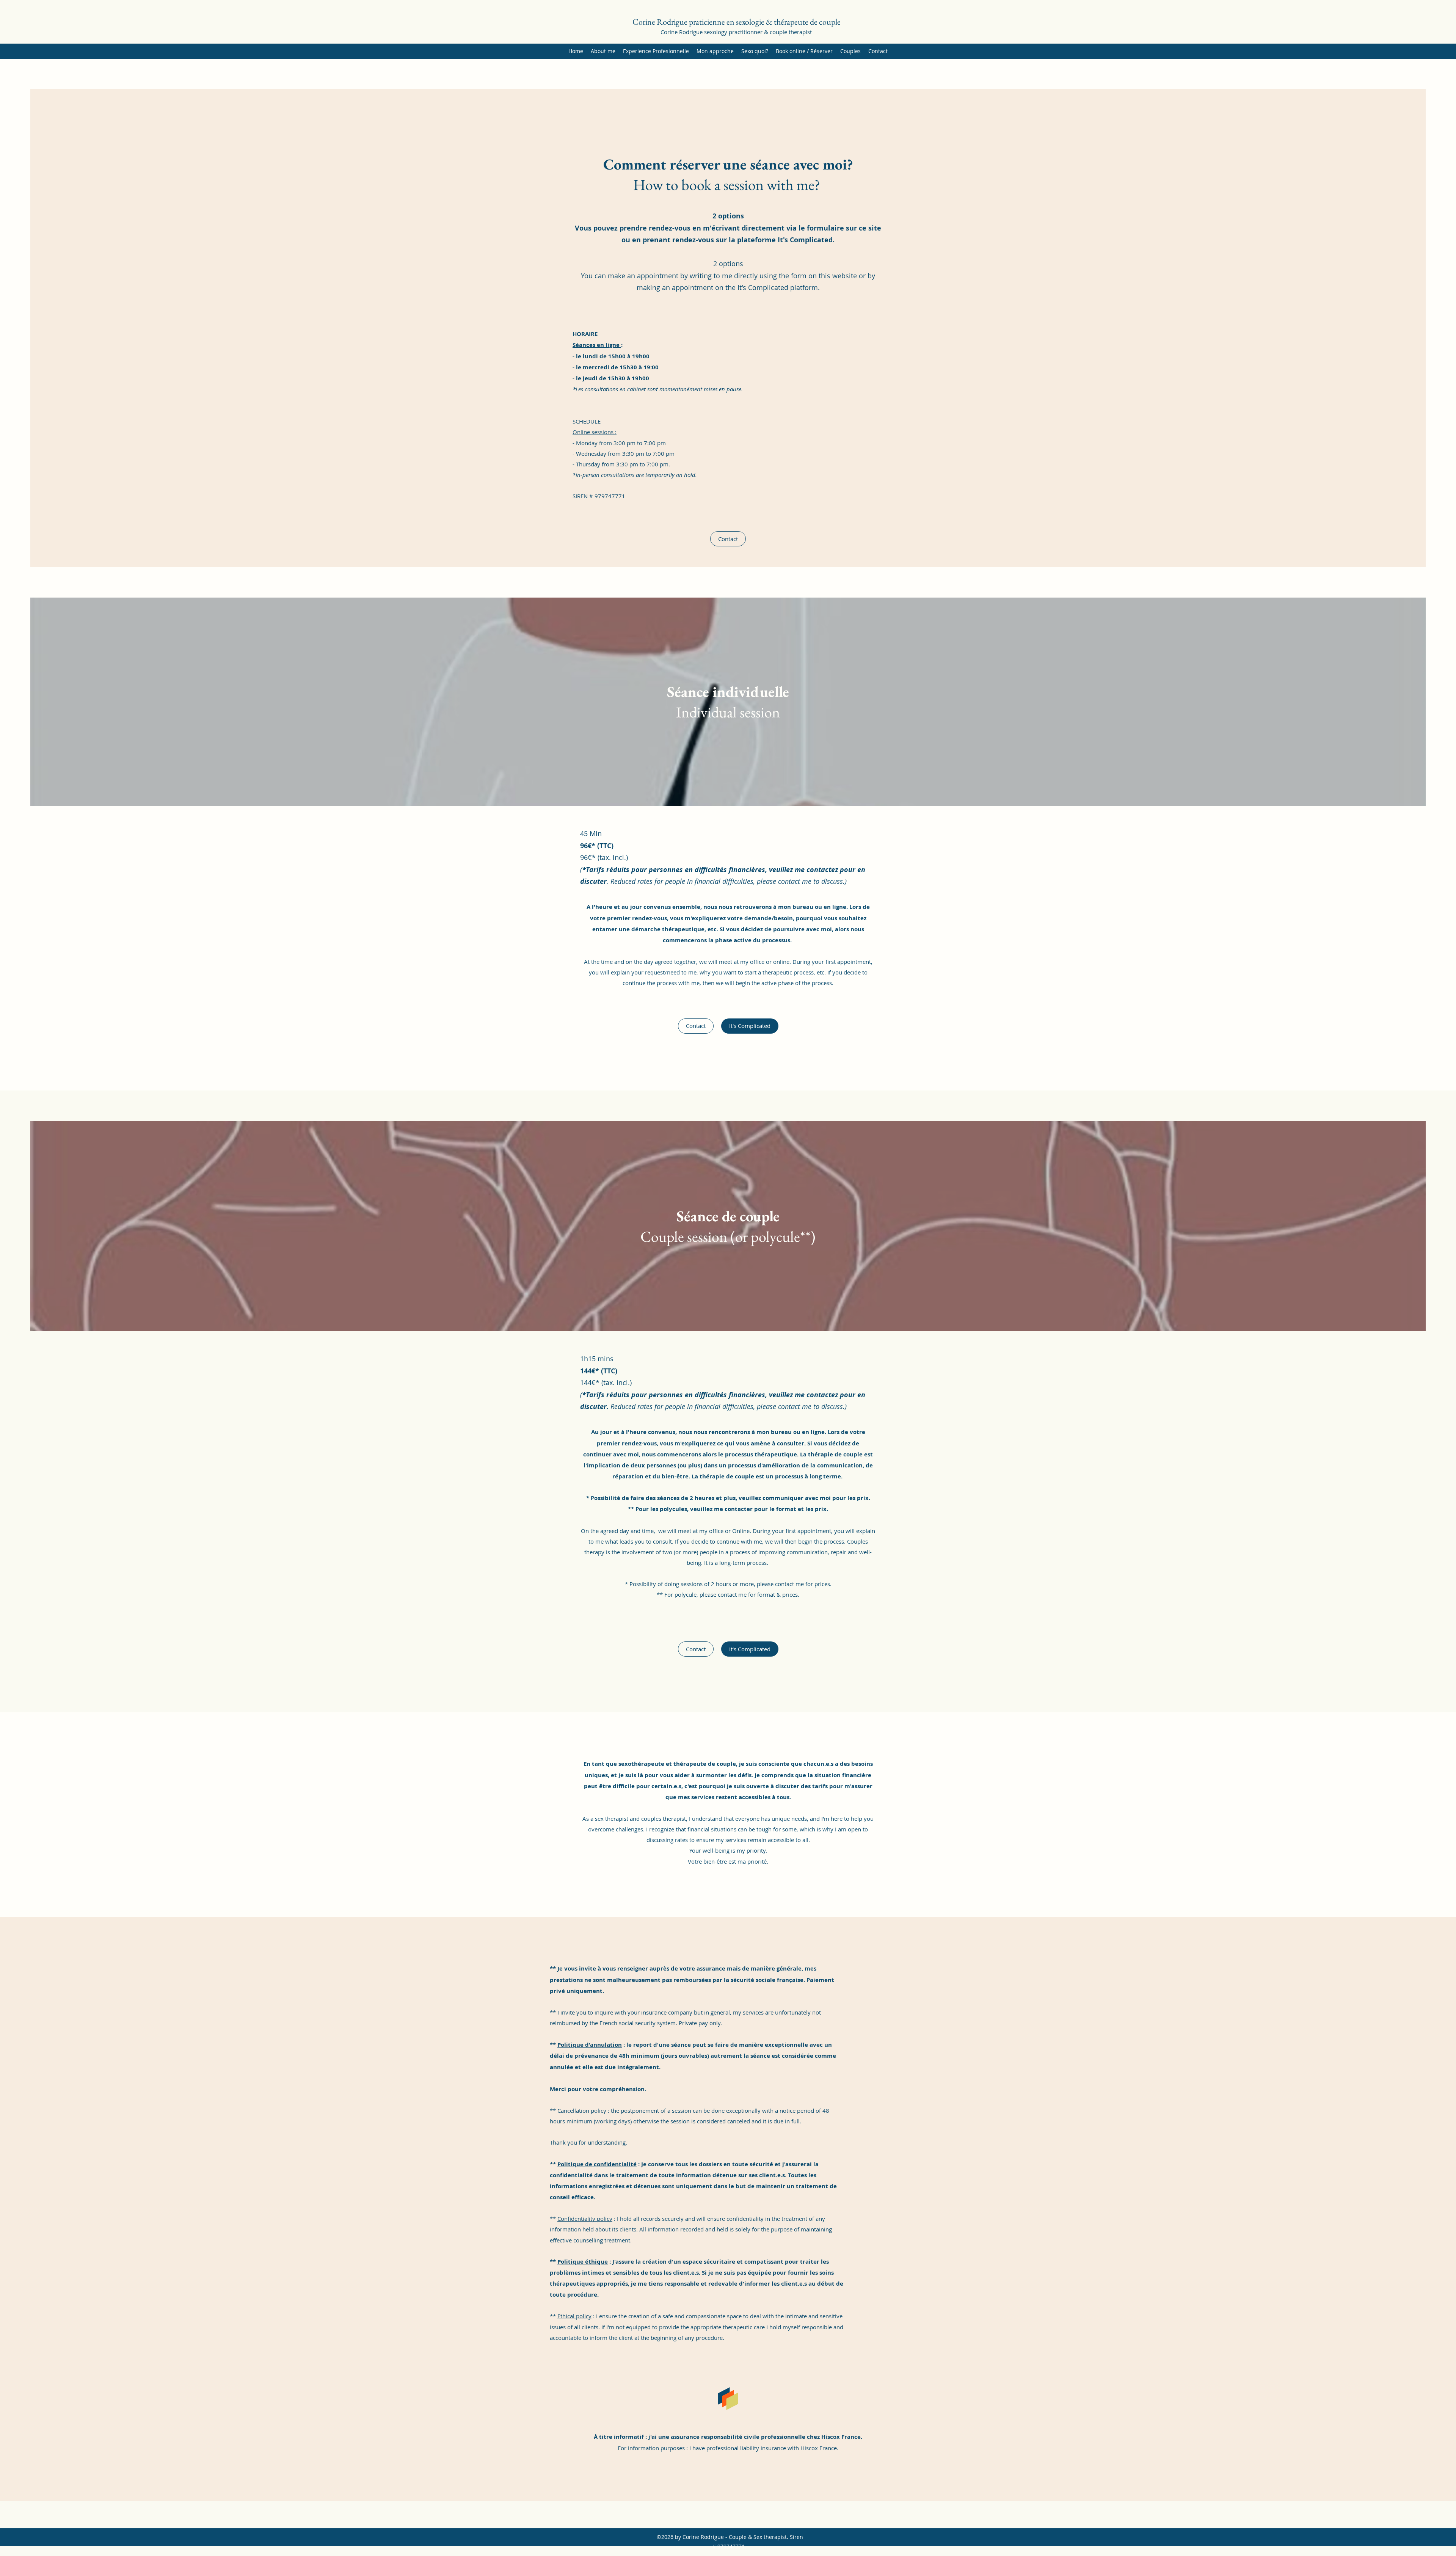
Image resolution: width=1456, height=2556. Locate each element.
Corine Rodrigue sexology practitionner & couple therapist (736, 32)
